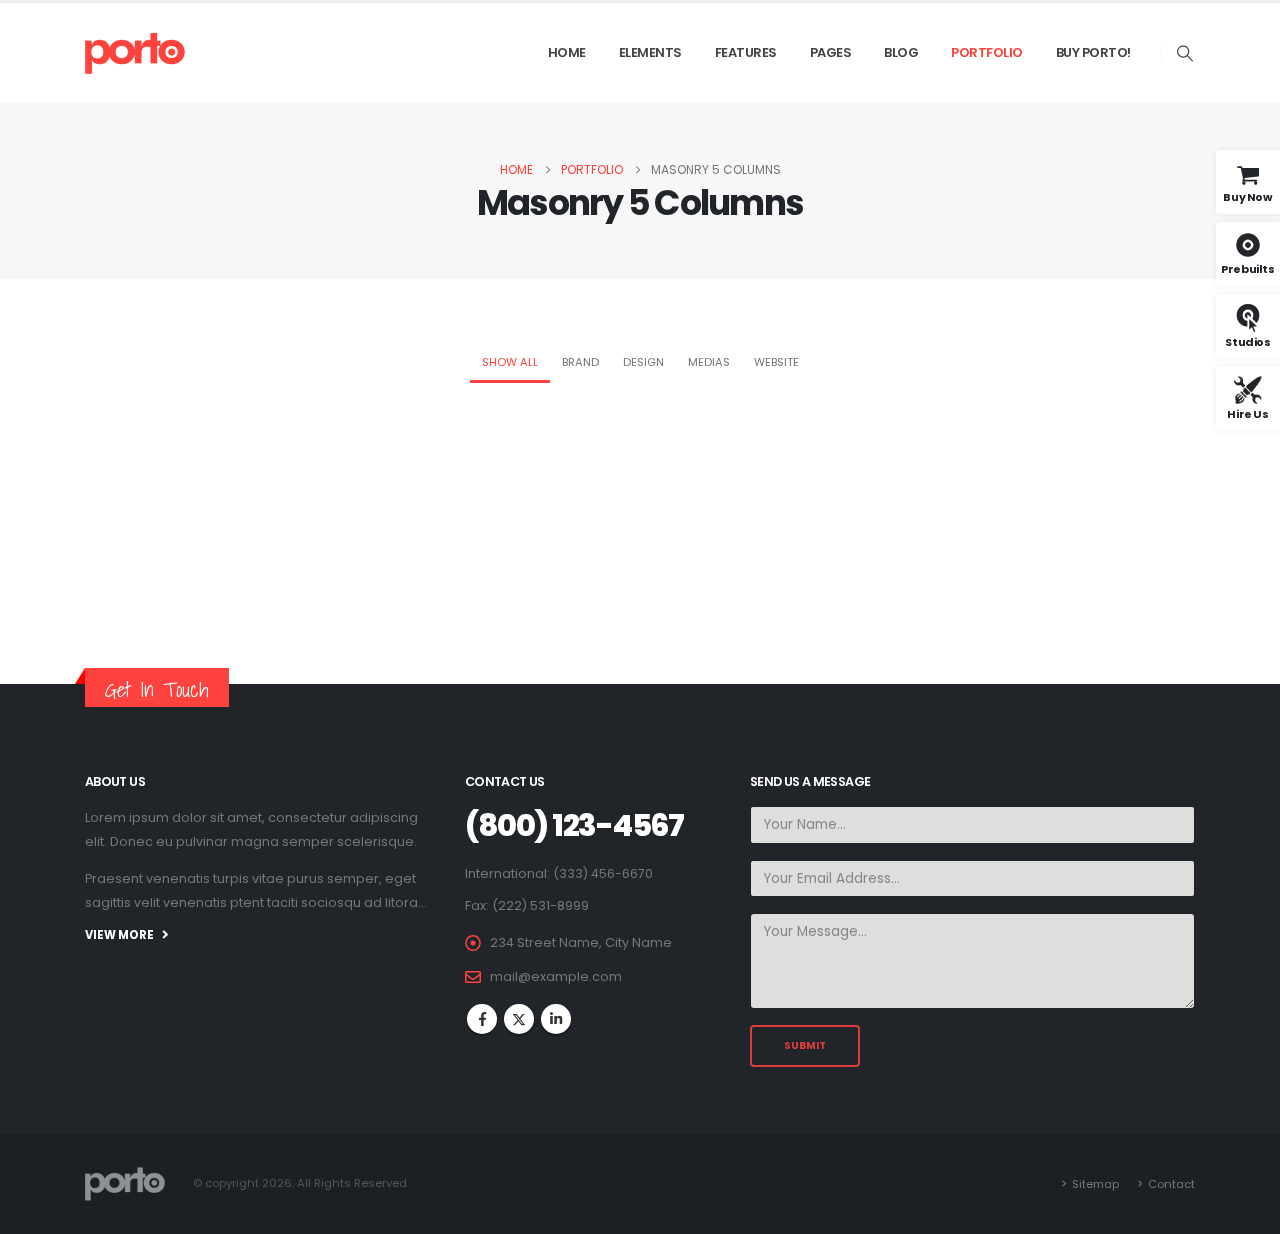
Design (643, 362)
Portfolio (987, 52)
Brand (580, 362)
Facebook (482, 1019)
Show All (510, 362)
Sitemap (1095, 1184)
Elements (650, 52)
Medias (709, 362)
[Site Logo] (135, 53)
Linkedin (556, 1019)
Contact (1171, 1184)
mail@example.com (556, 976)
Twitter (519, 1019)
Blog (901, 52)
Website (776, 362)
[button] (1185, 54)
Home (567, 52)
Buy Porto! (1093, 52)
